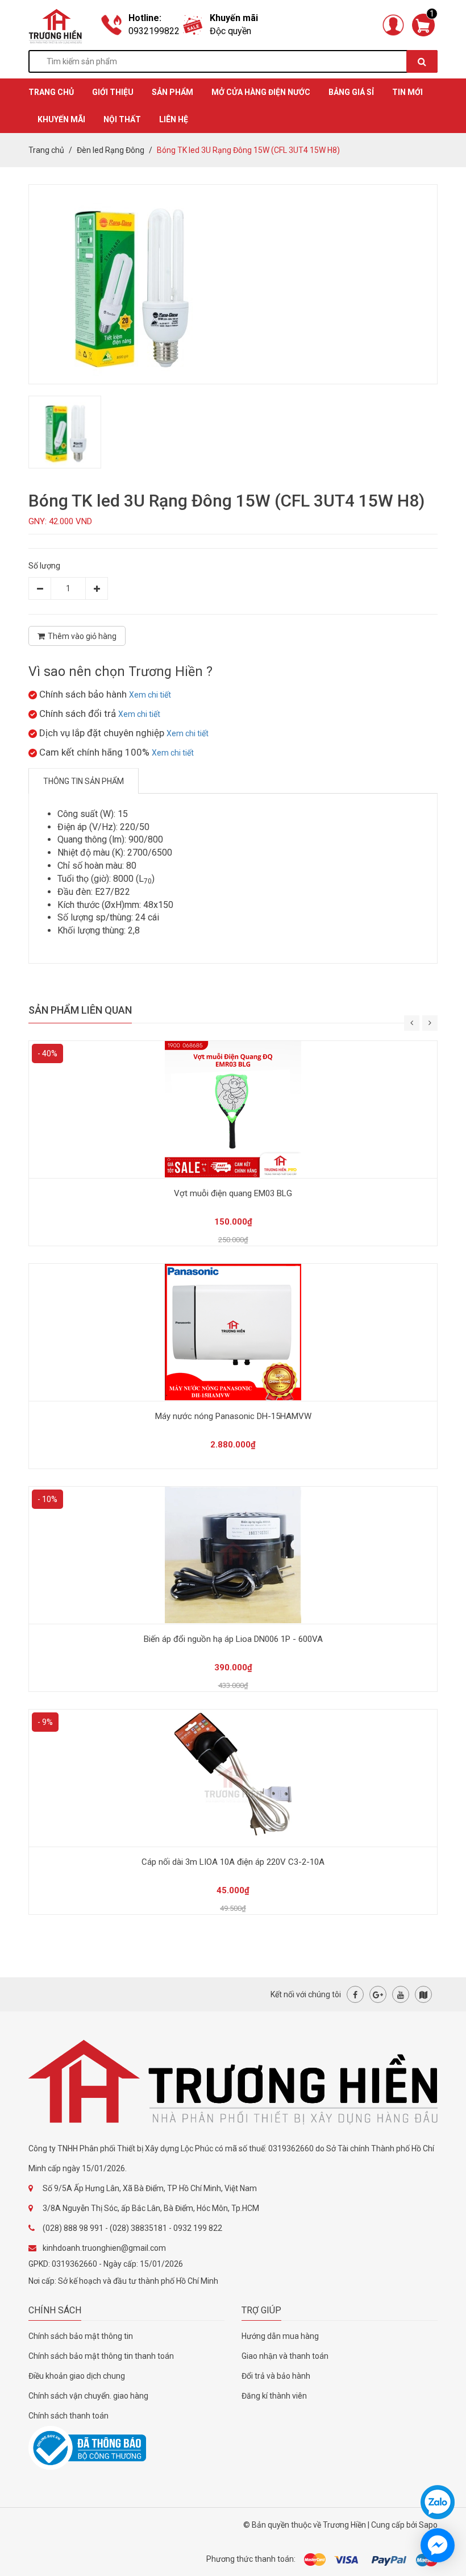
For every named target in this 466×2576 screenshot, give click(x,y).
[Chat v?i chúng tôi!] (438, 2545)
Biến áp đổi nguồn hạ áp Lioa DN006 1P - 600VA (233, 1639)
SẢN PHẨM (172, 92)
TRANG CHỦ (51, 92)
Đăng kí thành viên (274, 2396)
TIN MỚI (407, 92)
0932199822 (154, 31)
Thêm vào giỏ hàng (82, 636)
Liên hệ (174, 119)
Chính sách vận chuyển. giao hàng (88, 2396)
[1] (423, 24)
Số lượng (44, 566)
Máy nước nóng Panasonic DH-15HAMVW (233, 1416)
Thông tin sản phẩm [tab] (84, 781)
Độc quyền (230, 31)
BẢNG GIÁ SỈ (351, 92)
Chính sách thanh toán (68, 2416)
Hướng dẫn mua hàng (280, 2336)
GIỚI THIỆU (113, 92)
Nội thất (122, 119)
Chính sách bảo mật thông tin (81, 2336)
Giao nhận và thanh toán (285, 2356)
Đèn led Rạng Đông (111, 150)
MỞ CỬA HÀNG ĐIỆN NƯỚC (261, 92)
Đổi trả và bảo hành (276, 2376)
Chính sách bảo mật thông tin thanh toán (101, 2356)
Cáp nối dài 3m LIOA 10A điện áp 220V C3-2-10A (233, 1862)
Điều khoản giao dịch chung (77, 2376)
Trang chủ (46, 150)
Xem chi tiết (150, 695)
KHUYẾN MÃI (61, 119)
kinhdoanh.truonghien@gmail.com (104, 2248)
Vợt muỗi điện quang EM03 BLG (233, 1193)
